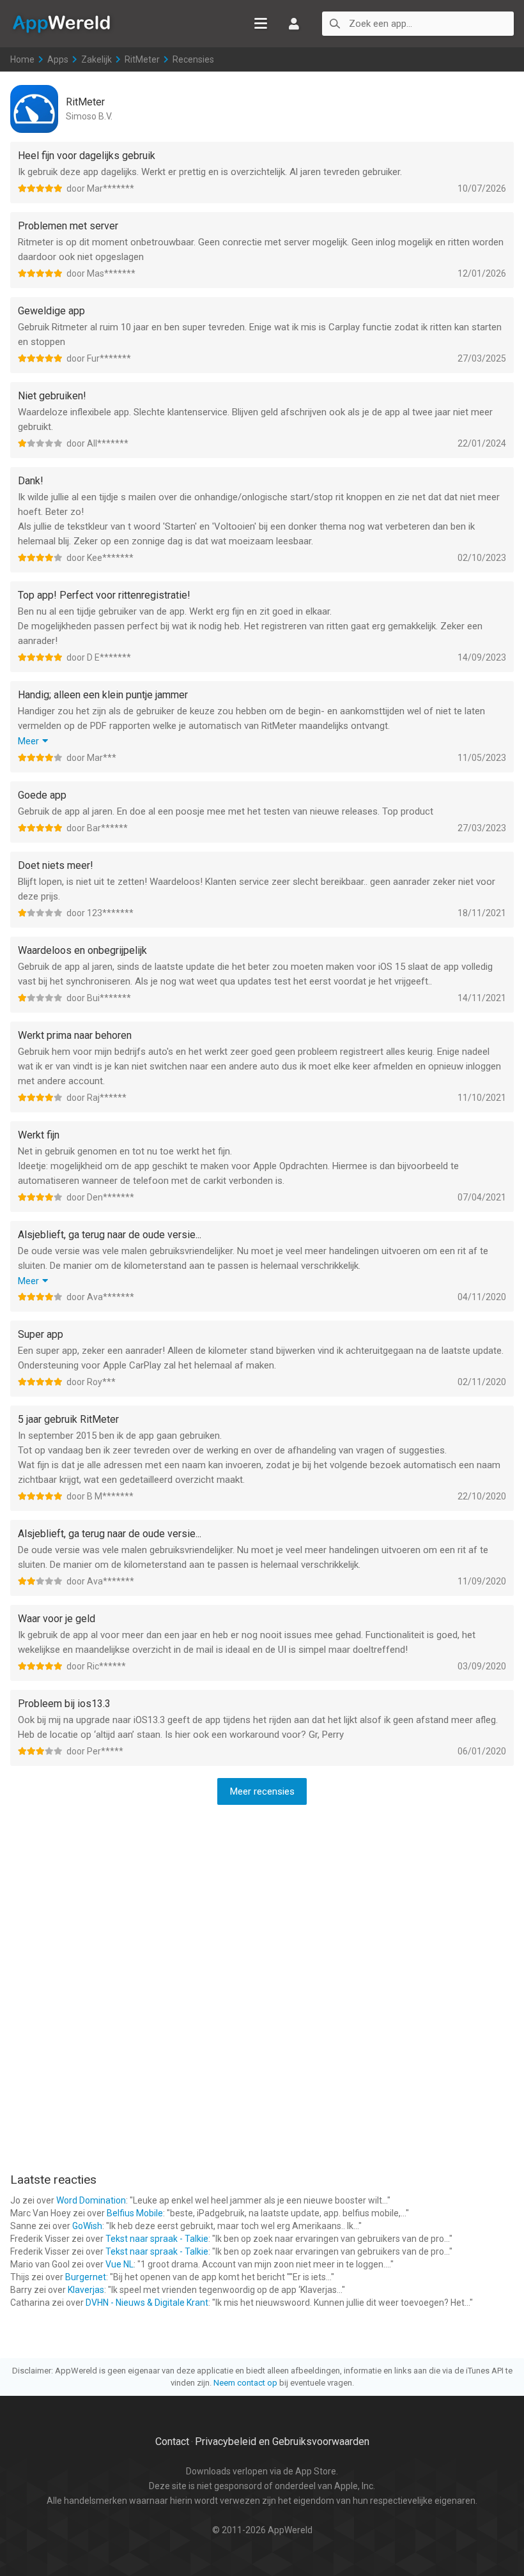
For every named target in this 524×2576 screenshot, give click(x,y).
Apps (58, 59)
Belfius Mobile (135, 2213)
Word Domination (91, 2200)
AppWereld (61, 23)
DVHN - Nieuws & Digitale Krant (147, 2303)
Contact (172, 2442)
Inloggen (294, 24)
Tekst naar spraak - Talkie (157, 2239)
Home (22, 59)
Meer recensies (262, 1791)
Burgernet (86, 2277)
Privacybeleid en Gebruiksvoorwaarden (282, 2442)
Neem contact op (245, 2383)
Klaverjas (86, 2290)
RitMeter (142, 59)
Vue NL (119, 2264)
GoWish (87, 2226)
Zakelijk (96, 59)
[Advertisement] (262, 1898)
